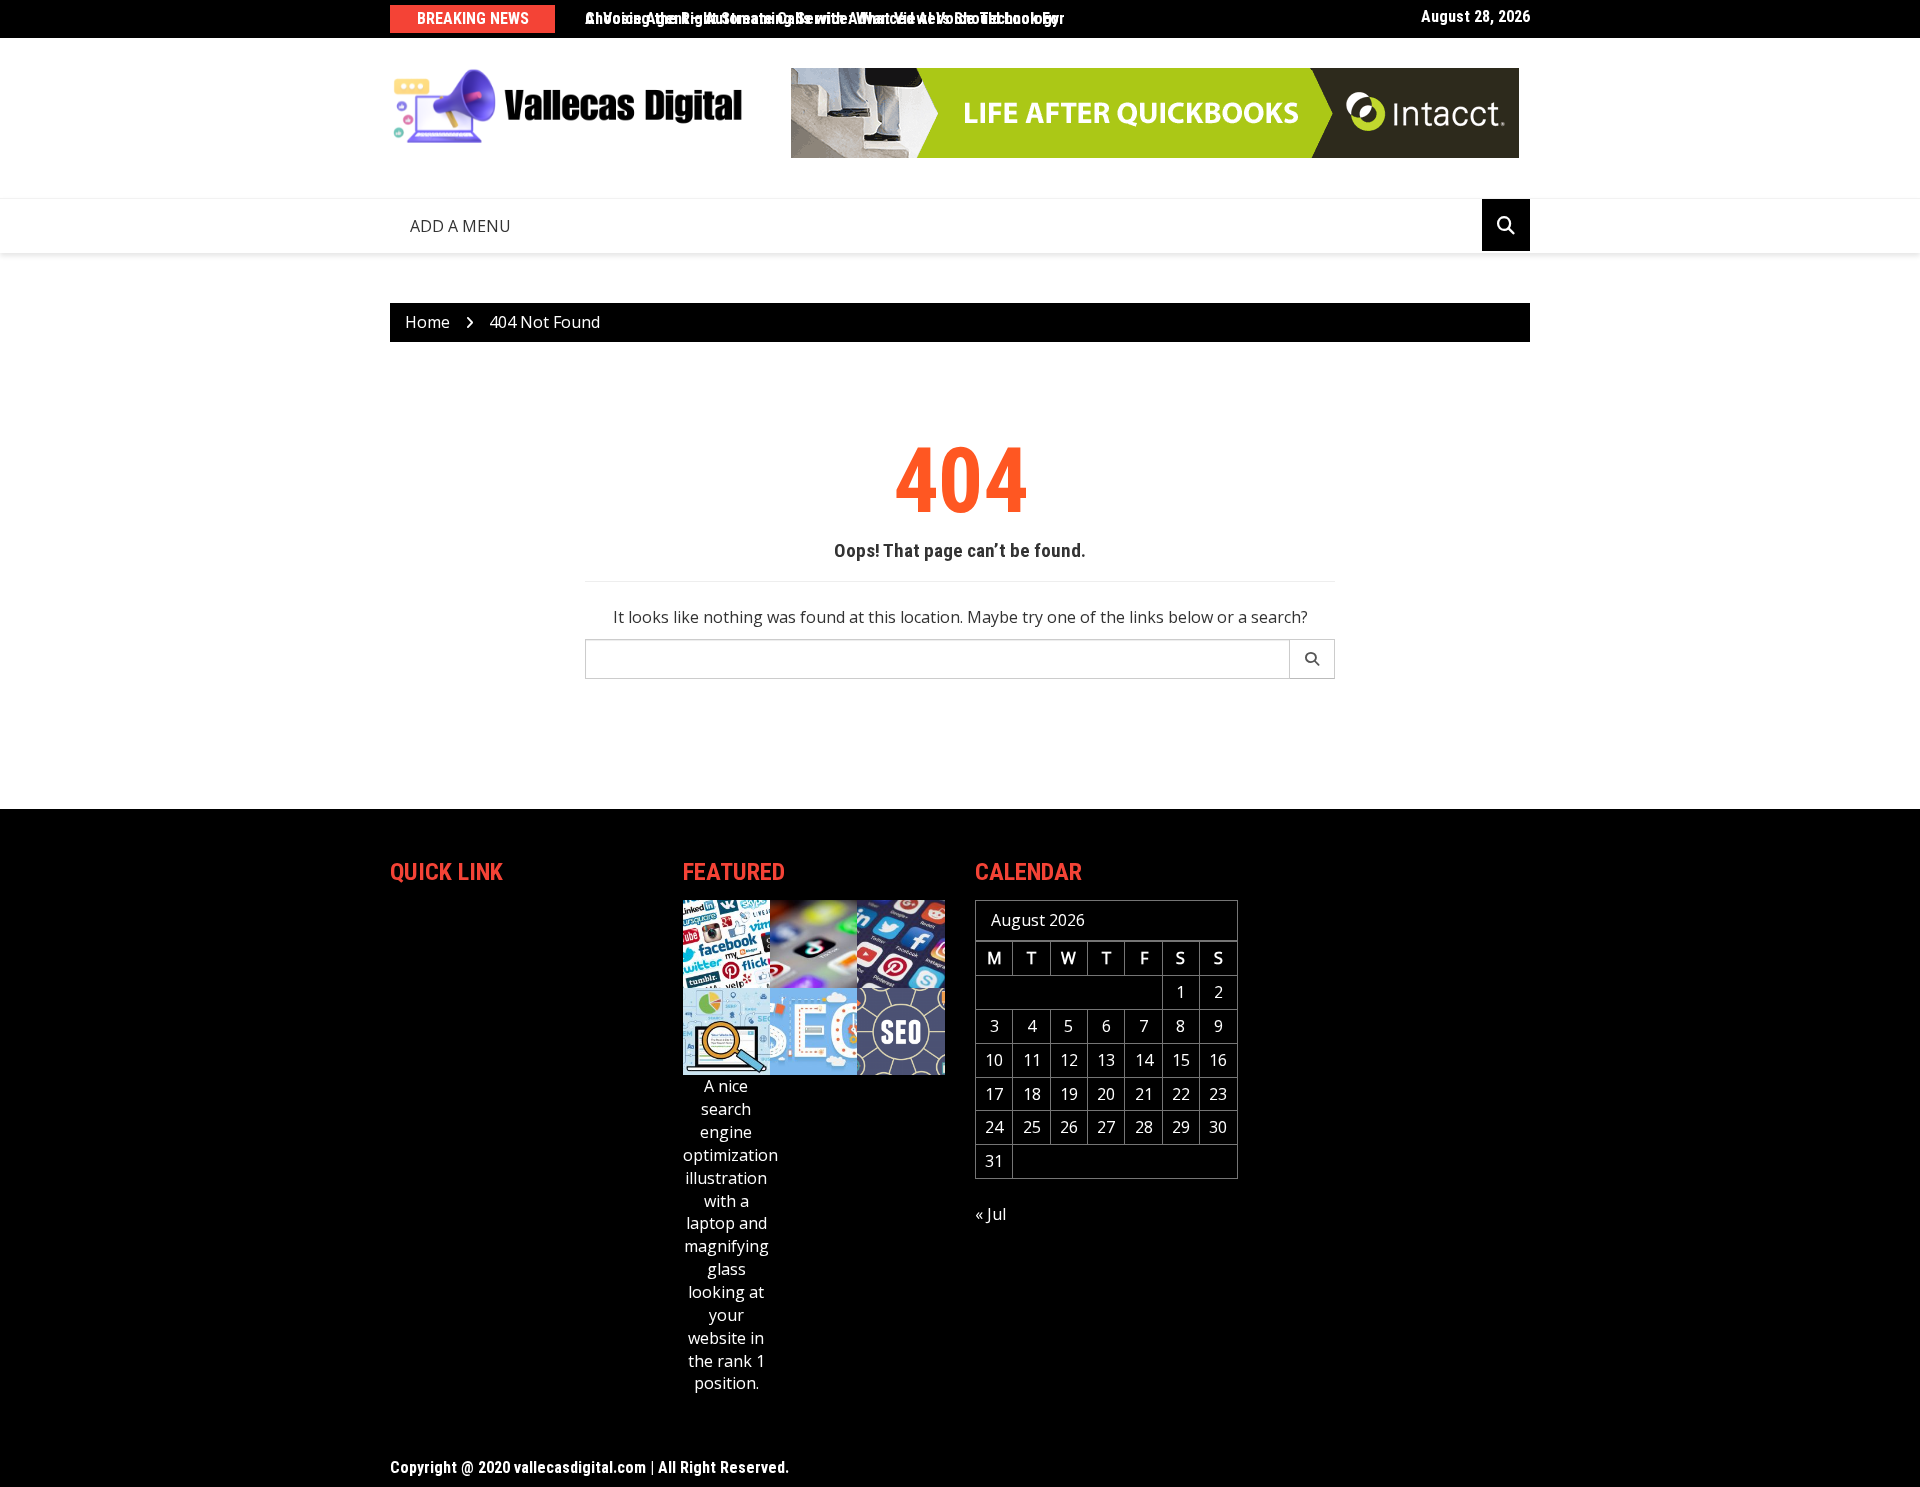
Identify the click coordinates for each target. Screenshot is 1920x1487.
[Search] (1312, 659)
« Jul (990, 1214)
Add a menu (460, 226)
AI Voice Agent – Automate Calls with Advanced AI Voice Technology (822, 18)
